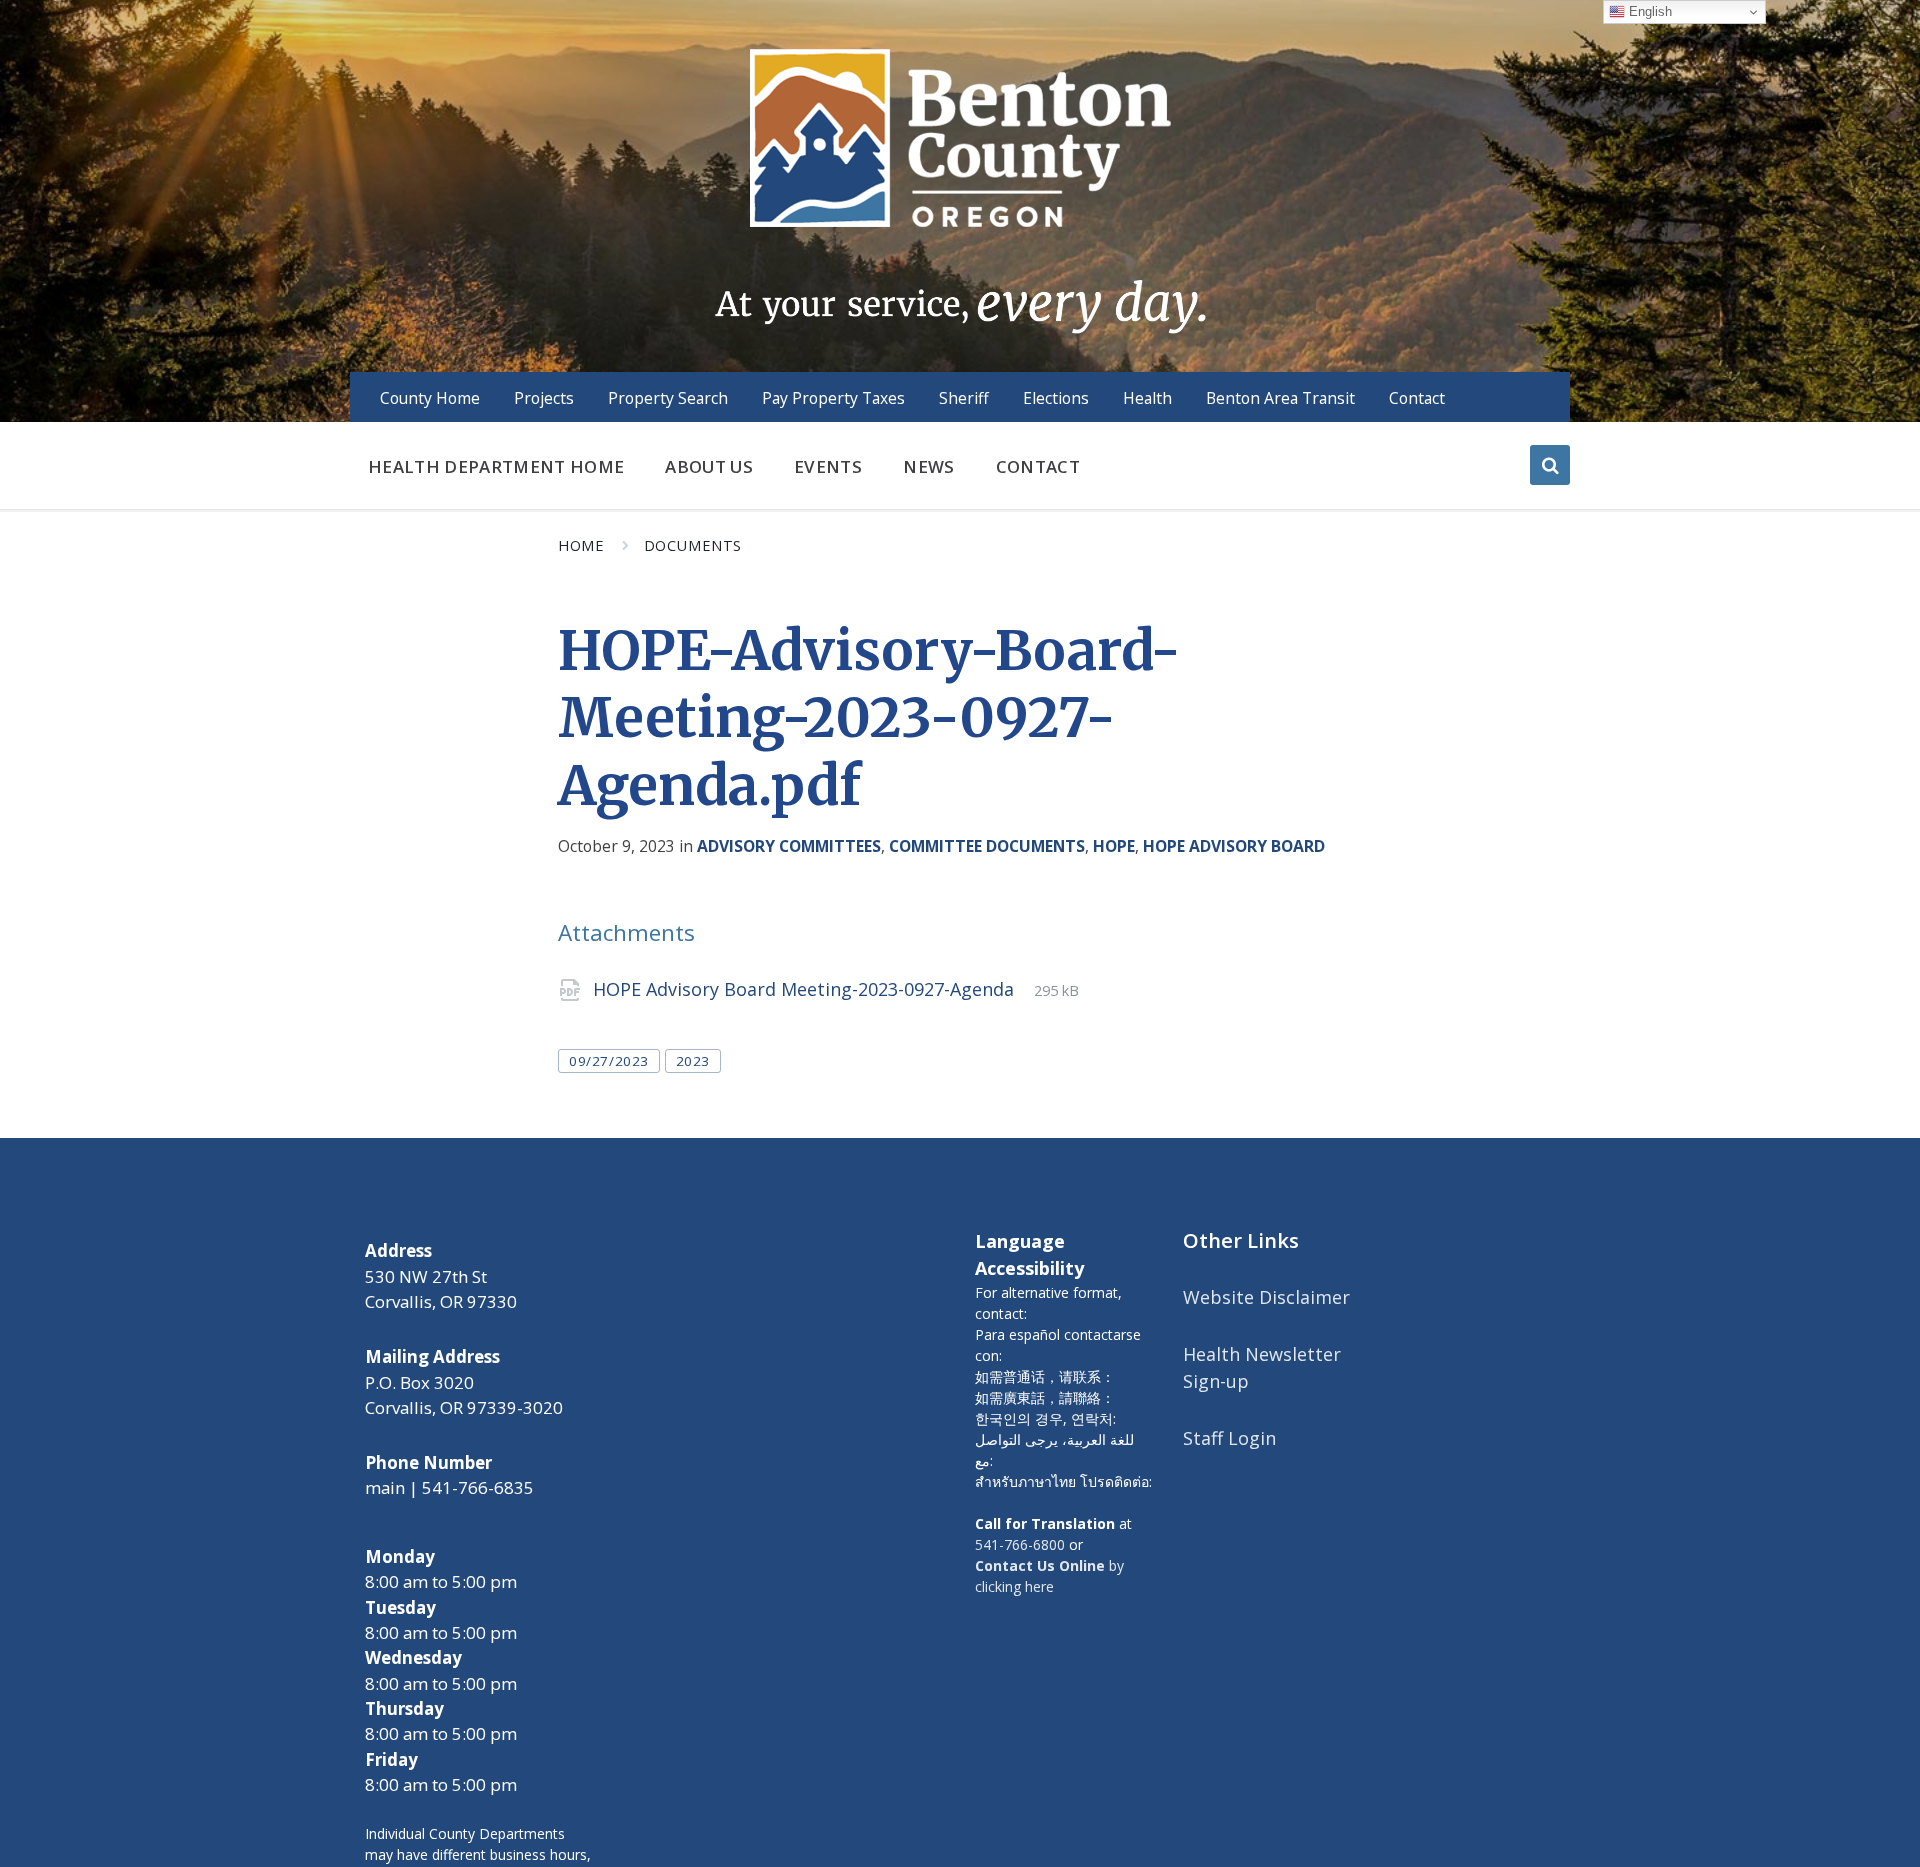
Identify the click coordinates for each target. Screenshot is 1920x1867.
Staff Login (1229, 1438)
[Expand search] (1550, 465)
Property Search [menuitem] (668, 398)
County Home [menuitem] (430, 398)
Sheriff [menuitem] (964, 398)
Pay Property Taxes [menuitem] (833, 398)
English (1648, 11)
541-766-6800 (1020, 1544)
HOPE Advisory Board (1234, 846)
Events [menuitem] (828, 466)
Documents (693, 545)
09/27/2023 (608, 1061)
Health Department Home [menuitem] (496, 466)
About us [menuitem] (709, 466)
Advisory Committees (789, 846)
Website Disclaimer (1266, 1297)
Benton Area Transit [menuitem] (1280, 398)
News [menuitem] (928, 466)
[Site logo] (959, 189)
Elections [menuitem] (1056, 398)
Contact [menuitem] (1417, 398)
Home (581, 545)
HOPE (1114, 846)
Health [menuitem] (1147, 398)
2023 (693, 1061)
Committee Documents (987, 846)
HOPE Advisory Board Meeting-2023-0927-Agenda (806, 989)
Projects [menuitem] (544, 398)
